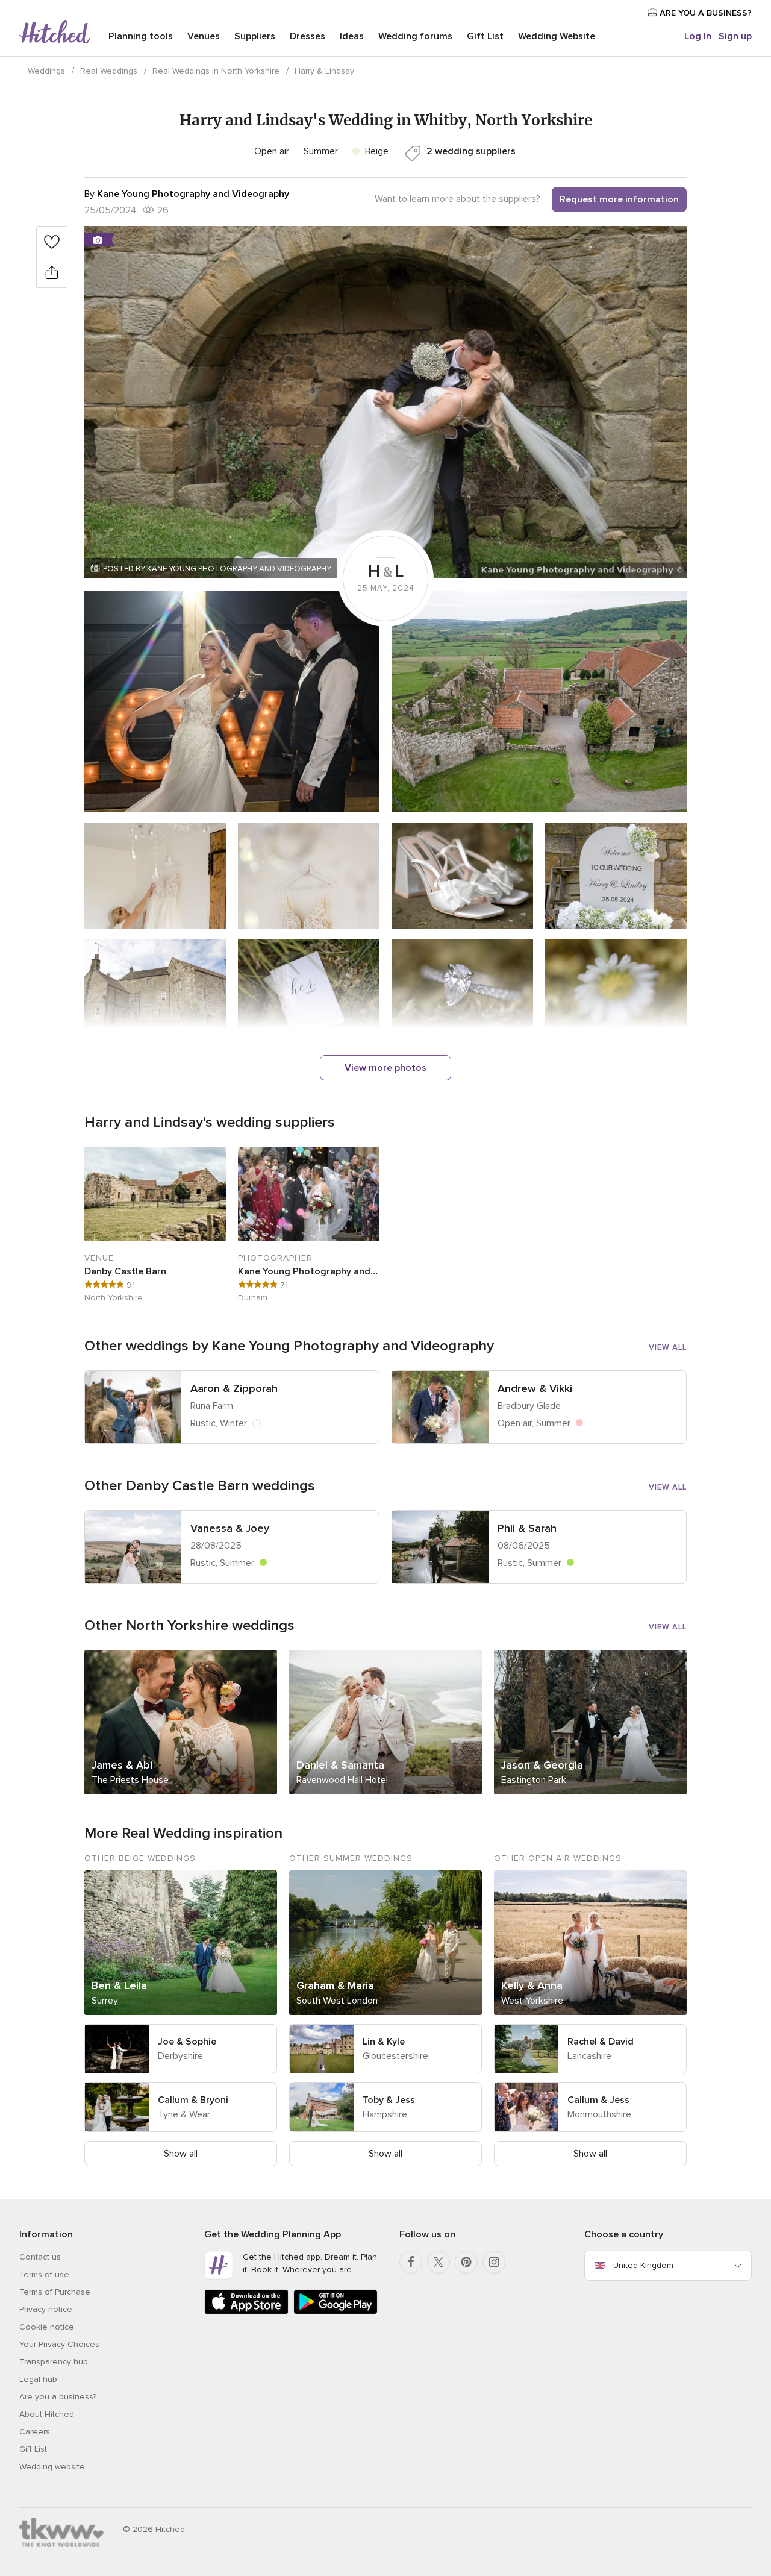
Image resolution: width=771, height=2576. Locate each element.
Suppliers (255, 36)
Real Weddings (109, 71)
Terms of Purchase (55, 2292)
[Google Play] (336, 2312)
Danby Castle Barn (125, 1271)
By (187, 194)
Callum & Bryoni (193, 2100)
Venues (204, 36)
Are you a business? (58, 2397)
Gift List (485, 36)
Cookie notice (47, 2327)
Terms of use (44, 2274)
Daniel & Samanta (340, 1765)
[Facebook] (411, 2262)
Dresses (307, 36)
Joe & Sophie (187, 2042)
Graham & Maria (335, 1985)
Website (557, 36)
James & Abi (122, 1765)
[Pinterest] (466, 2262)
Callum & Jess (598, 2100)
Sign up (735, 36)
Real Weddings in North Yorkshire (216, 71)
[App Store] (246, 2312)
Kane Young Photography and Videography (309, 1271)
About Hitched (47, 2414)
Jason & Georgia (542, 1765)
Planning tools (141, 36)
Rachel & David (601, 2042)
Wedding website (52, 2467)
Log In (698, 36)
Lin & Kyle (384, 2042)
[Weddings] (55, 33)
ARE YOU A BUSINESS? (704, 13)
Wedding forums (415, 36)
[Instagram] (494, 2262)
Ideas (352, 36)
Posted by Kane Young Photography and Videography (217, 569)
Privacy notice (46, 2309)
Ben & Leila (119, 1985)
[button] (385, 402)
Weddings (46, 71)
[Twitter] (439, 2262)
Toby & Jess (389, 2100)
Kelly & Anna (532, 1985)
